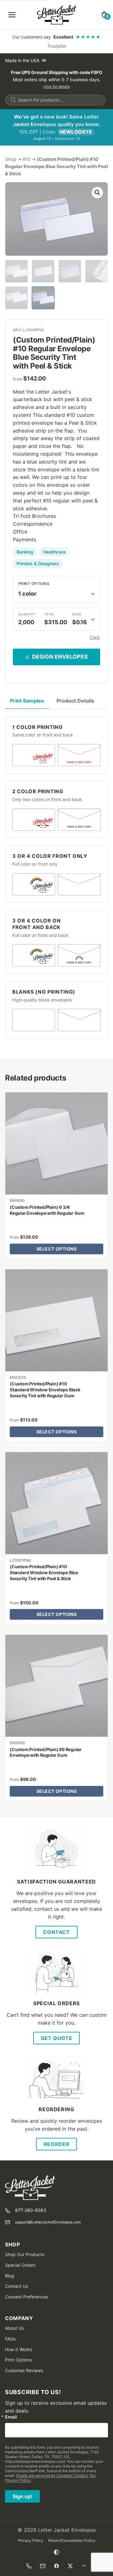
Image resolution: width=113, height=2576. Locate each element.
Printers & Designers (38, 563)
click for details (57, 86)
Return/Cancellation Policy (72, 2540)
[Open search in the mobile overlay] (55, 100)
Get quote (57, 2038)
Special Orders (20, 2265)
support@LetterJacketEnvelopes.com (48, 2222)
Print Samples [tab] (27, 701)
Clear (95, 637)
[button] (97, 193)
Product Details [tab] (75, 701)
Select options (57, 1249)
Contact (56, 1932)
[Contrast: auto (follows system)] (56, 2552)
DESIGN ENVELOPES (60, 657)
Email (11, 2417)
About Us (14, 2328)
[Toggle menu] (12, 15)
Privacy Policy (31, 2540)
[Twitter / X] (70, 2566)
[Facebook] (56, 2566)
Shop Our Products (25, 2254)
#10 (27, 159)
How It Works (19, 2349)
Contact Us (16, 2286)
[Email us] (43, 2566)
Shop (11, 159)
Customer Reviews (24, 2370)
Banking (25, 552)
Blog (10, 2276)
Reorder (56, 2144)
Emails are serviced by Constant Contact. (52, 2475)
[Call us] (29, 2566)
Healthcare (54, 552)
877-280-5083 (31, 2210)
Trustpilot (57, 46)
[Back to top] (84, 2566)
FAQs (10, 2339)
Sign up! (22, 2496)
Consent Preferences (27, 2297)
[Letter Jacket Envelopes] (57, 15)
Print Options (34, 584)
